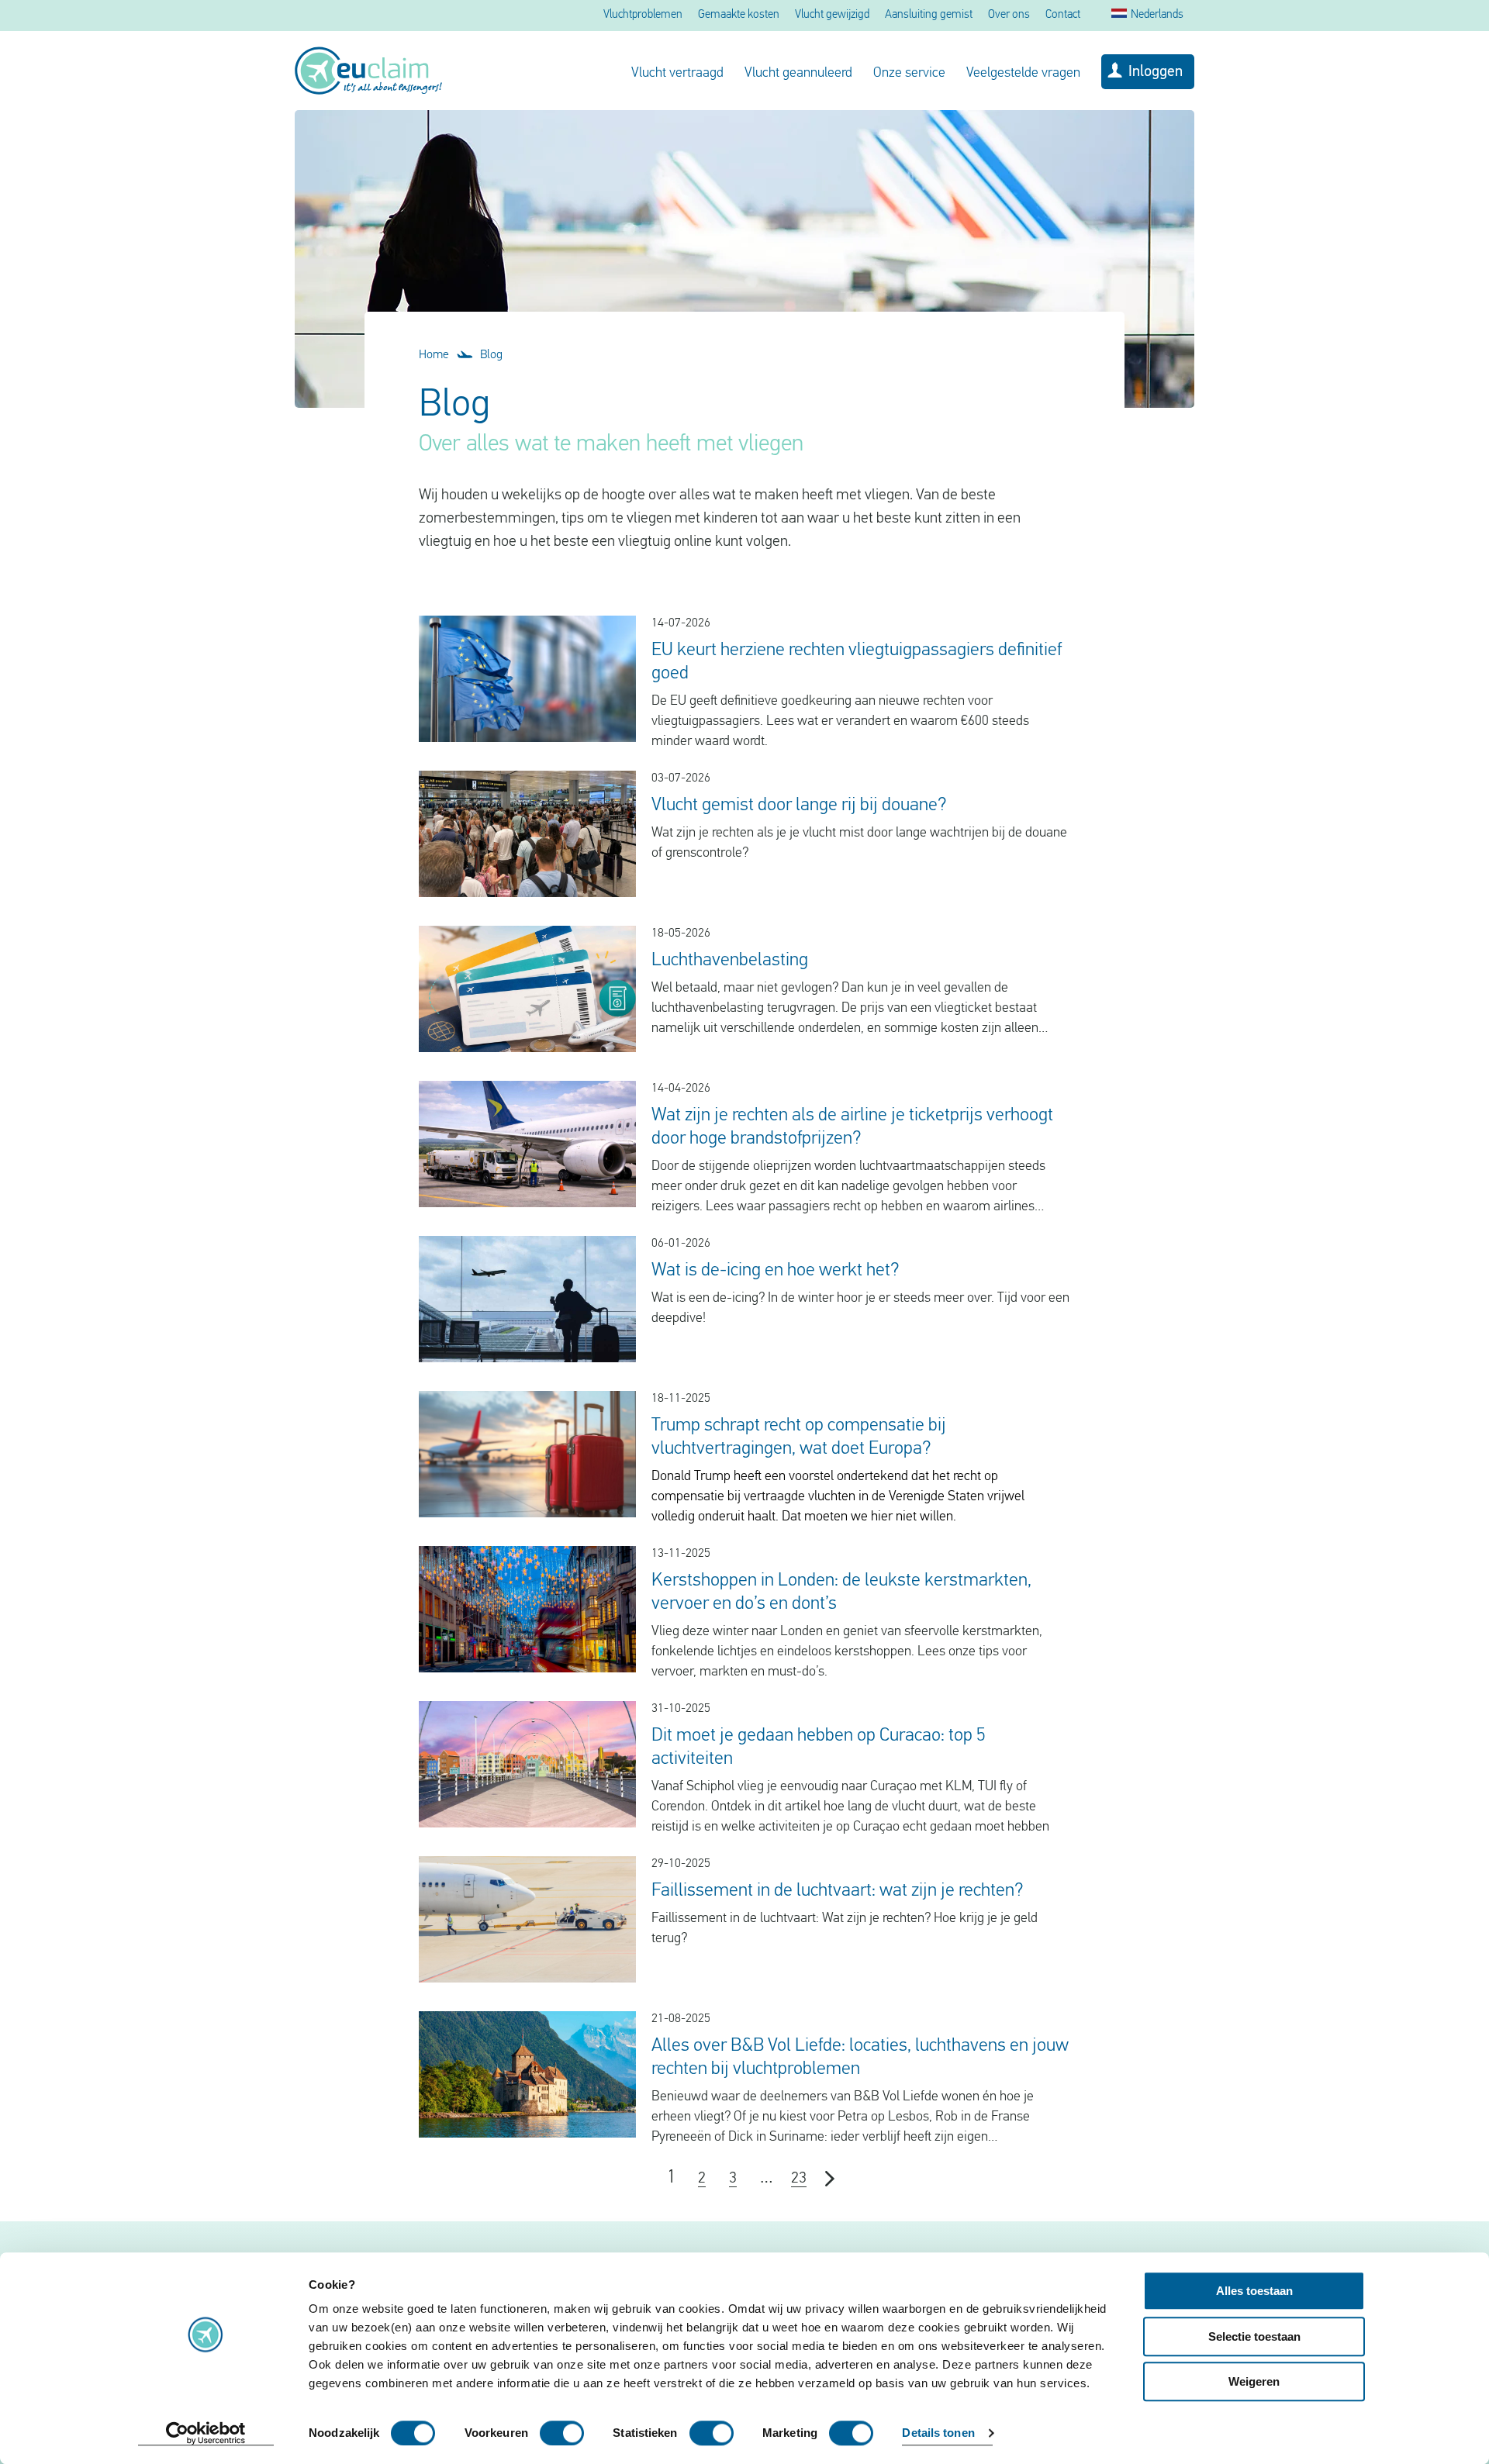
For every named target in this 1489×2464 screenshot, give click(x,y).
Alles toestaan (1254, 2291)
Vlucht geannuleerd (798, 74)
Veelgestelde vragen (1023, 74)
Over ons (1009, 15)
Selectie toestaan (1254, 2336)
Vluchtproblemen (643, 15)
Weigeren (1254, 2381)
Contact (1063, 15)
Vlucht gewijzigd (832, 15)
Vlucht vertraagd (677, 74)
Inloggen (1156, 72)
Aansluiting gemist (929, 15)
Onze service (909, 74)
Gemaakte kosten (739, 15)
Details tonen (938, 2433)
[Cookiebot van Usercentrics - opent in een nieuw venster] (206, 2434)
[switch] (562, 2433)
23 (799, 2179)
